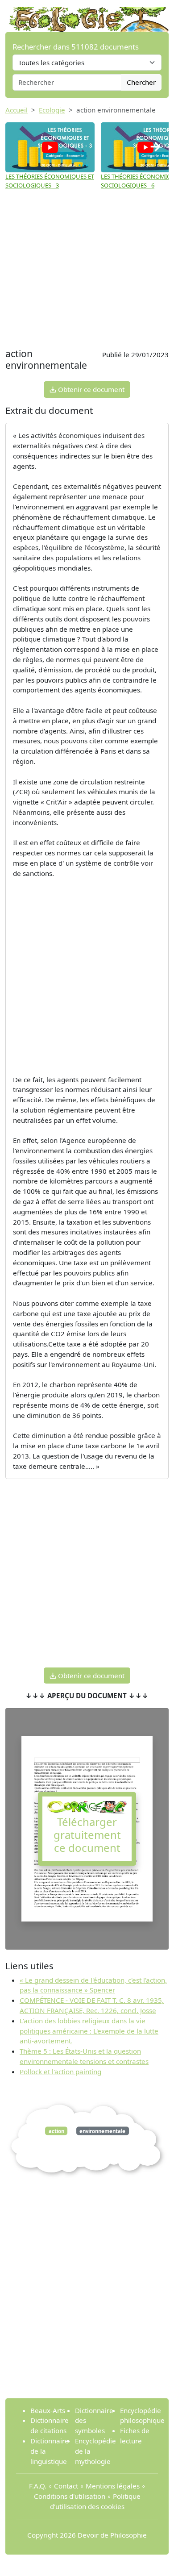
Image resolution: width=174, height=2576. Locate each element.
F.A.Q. (38, 2486)
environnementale (102, 2131)
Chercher (141, 82)
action (56, 2131)
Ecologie (52, 110)
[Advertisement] (87, 274)
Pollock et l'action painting (60, 2072)
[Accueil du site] (87, 15)
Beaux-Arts (48, 2410)
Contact (66, 2486)
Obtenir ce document (90, 389)
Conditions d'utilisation (70, 2496)
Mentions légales (113, 2486)
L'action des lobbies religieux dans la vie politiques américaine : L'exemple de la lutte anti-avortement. (89, 2031)
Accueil (17, 110)
